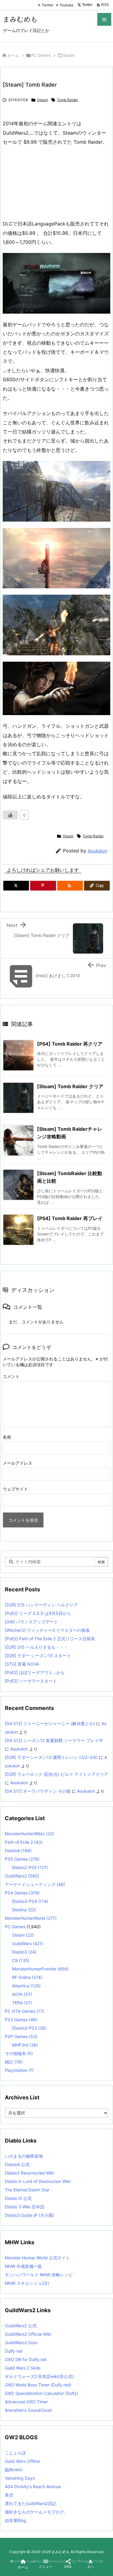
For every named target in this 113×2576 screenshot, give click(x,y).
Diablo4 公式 (17, 2164)
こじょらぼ (15, 2453)
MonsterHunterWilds (29, 1834)
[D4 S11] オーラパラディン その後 (38, 1791)
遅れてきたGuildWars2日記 (31, 2503)
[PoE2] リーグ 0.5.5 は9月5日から (38, 1613)
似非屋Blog (16, 2520)
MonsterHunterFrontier (40, 1969)
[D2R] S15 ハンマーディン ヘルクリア (41, 1605)
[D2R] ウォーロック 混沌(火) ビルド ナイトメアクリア (56, 1774)
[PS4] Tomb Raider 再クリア (70, 1044)
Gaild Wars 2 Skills (23, 2368)
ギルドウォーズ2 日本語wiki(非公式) (39, 2376)
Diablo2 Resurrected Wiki (30, 2173)
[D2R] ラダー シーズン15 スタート (38, 1656)
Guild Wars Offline (22, 2461)
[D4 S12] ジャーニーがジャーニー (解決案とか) (50, 1723)
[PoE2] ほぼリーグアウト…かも (35, 1672)
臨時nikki (14, 2470)
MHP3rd (25, 2045)
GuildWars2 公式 (21, 2326)
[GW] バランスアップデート (31, 1622)
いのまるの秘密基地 (24, 2156)
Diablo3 (24, 1952)
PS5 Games (22, 1859)
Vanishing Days (20, 2478)
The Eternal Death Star (27, 2190)
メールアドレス (17, 1463)
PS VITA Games (24, 2011)
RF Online (27, 1977)
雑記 (14, 2062)
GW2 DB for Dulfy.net (26, 2359)
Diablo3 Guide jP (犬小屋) (30, 2215)
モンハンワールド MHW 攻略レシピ (39, 2275)
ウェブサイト (15, 1489)
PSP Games (21, 2036)
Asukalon (97, 851)
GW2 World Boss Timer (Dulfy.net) (38, 2385)
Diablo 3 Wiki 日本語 (25, 2207)
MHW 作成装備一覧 (23, 2266)
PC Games (41, 55)
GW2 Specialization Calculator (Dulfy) (42, 2393)
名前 (7, 1437)
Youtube (67, 5)
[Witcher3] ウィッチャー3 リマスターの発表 (47, 1630)
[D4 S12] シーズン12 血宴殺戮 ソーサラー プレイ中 (54, 1740)
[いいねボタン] (10, 815)
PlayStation (19, 2070)
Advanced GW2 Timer (26, 2402)
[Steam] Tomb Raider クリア (70, 1086)
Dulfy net (14, 2351)
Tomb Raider (67, 100)
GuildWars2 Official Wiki (28, 2334)
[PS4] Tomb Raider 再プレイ (70, 1218)
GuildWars (28, 1943)
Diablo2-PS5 (30, 1867)
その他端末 (19, 2053)
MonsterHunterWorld (31, 1918)
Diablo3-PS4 (30, 1901)
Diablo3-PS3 (29, 2028)
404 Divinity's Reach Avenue (33, 2487)
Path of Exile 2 (24, 1842)
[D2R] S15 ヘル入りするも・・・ (36, 1647)
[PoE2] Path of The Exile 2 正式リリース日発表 (50, 1639)
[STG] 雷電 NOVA (22, 1664)
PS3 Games (21, 2020)
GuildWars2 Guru (21, 2343)
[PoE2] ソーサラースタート (31, 1681)
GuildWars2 (22, 1876)
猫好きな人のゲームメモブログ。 (36, 2512)
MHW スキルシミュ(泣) (27, 2283)
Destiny (24, 1910)
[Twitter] (16, 886)
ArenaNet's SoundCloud (28, 2410)
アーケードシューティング (35, 1884)
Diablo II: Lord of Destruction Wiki (38, 2181)
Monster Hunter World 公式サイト (37, 2258)
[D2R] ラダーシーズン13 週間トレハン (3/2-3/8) (51, 1757)
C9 (21, 1960)
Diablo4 (18, 1851)
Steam (69, 55)
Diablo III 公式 (18, 2198)
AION (22, 1994)
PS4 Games (22, 1893)
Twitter (47, 5)
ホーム (13, 55)
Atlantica (26, 1986)
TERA (22, 2003)
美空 (9, 2495)
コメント (11, 1376)
